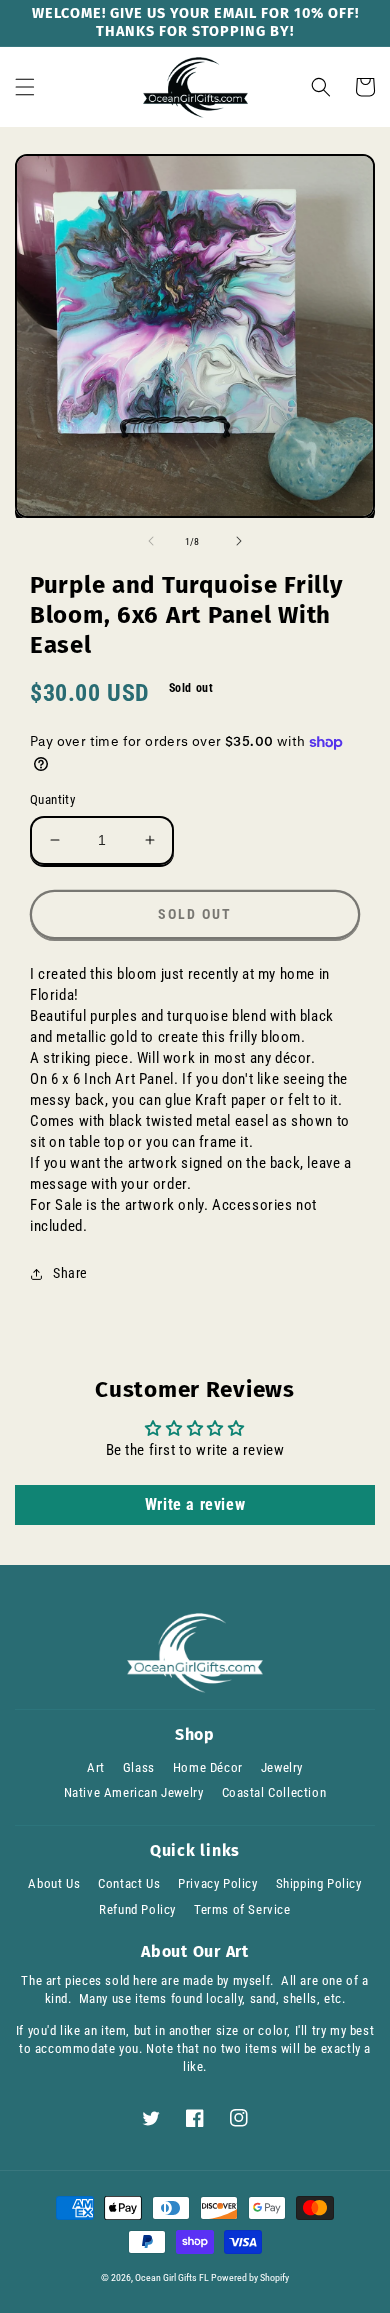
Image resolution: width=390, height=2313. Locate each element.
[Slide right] (239, 541)
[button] (25, 87)
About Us (54, 1883)
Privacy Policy (217, 1883)
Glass (139, 1767)
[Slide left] (151, 541)
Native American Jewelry (134, 1792)
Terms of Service (242, 1909)
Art (96, 1767)
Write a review (195, 1504)
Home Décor (208, 1767)
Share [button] (70, 1273)
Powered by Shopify (250, 2277)
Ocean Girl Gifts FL (172, 2277)
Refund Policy (137, 1909)
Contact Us (129, 1883)
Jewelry (282, 1767)
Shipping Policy (319, 1883)
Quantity (52, 799)
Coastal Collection (274, 1792)
